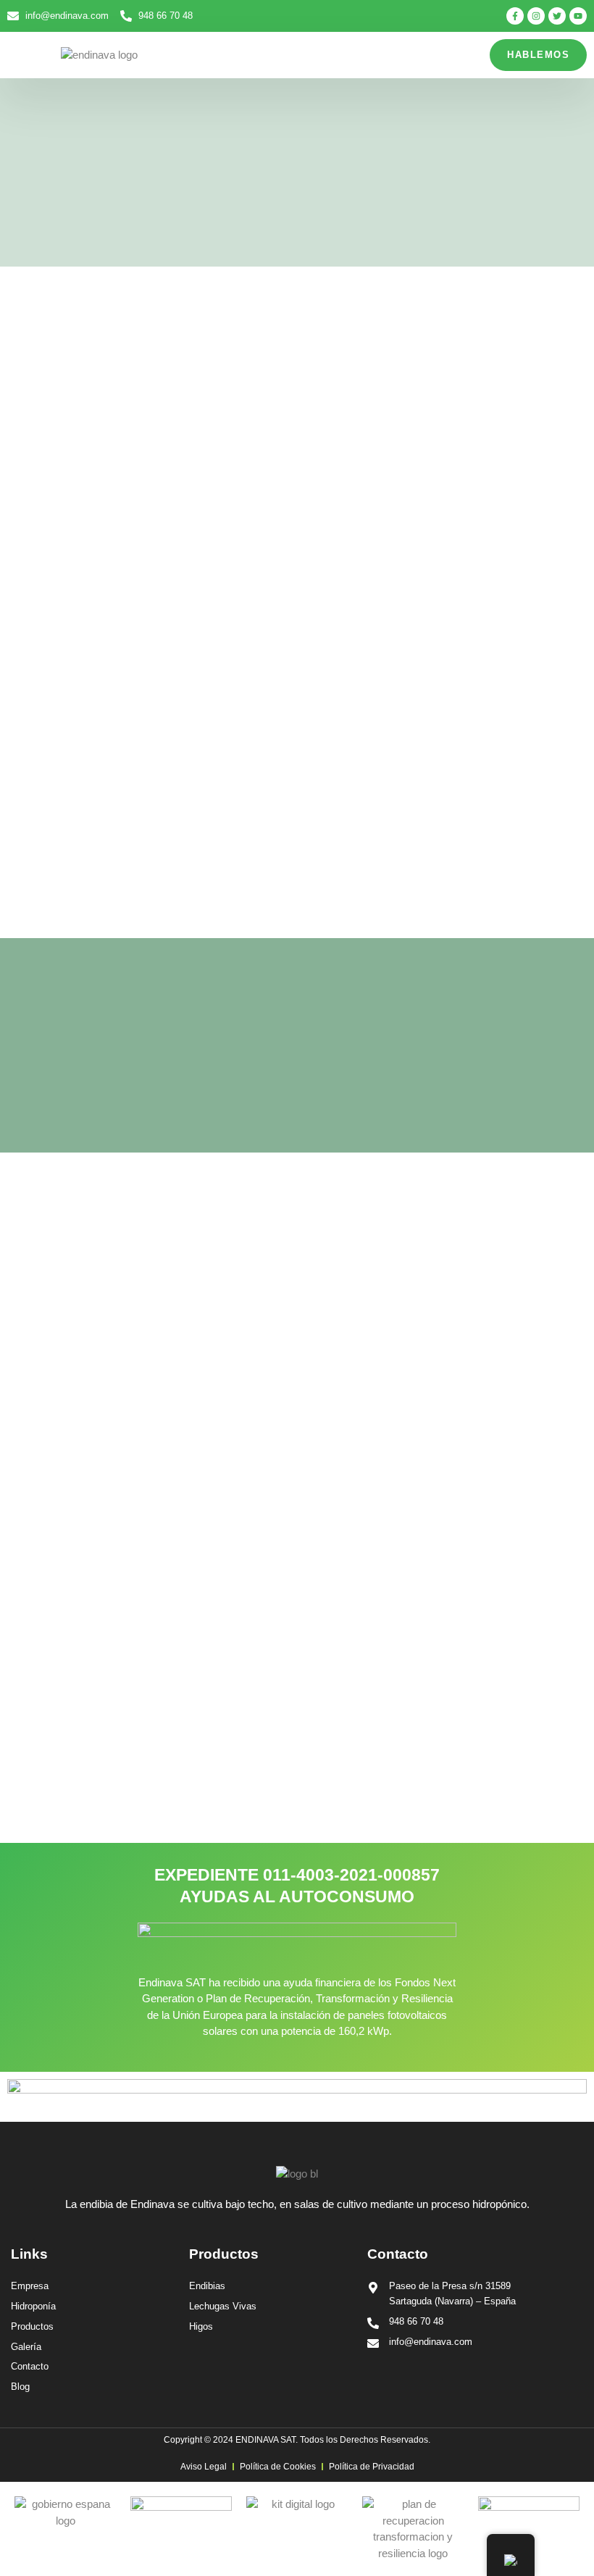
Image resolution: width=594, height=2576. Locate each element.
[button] (27, 55)
